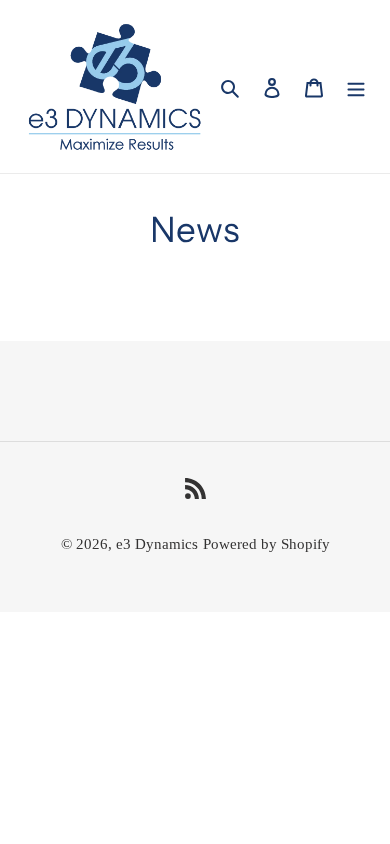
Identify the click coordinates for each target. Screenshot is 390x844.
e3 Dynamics (157, 544)
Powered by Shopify (266, 544)
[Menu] (356, 86)
